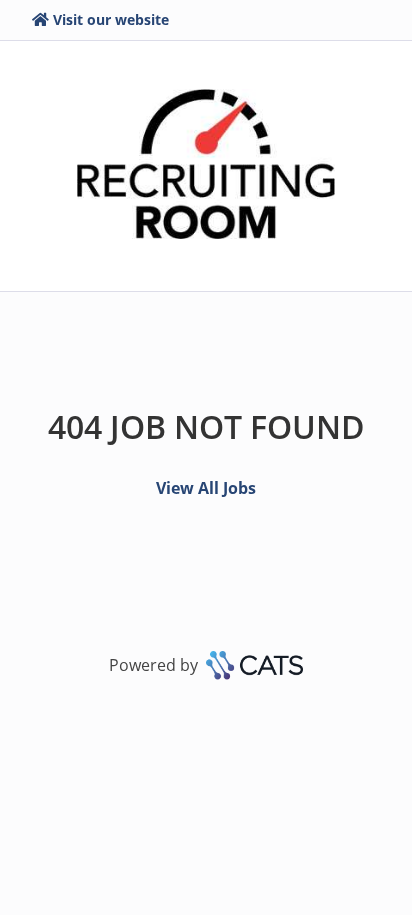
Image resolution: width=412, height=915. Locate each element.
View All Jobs (206, 488)
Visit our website (111, 19)
